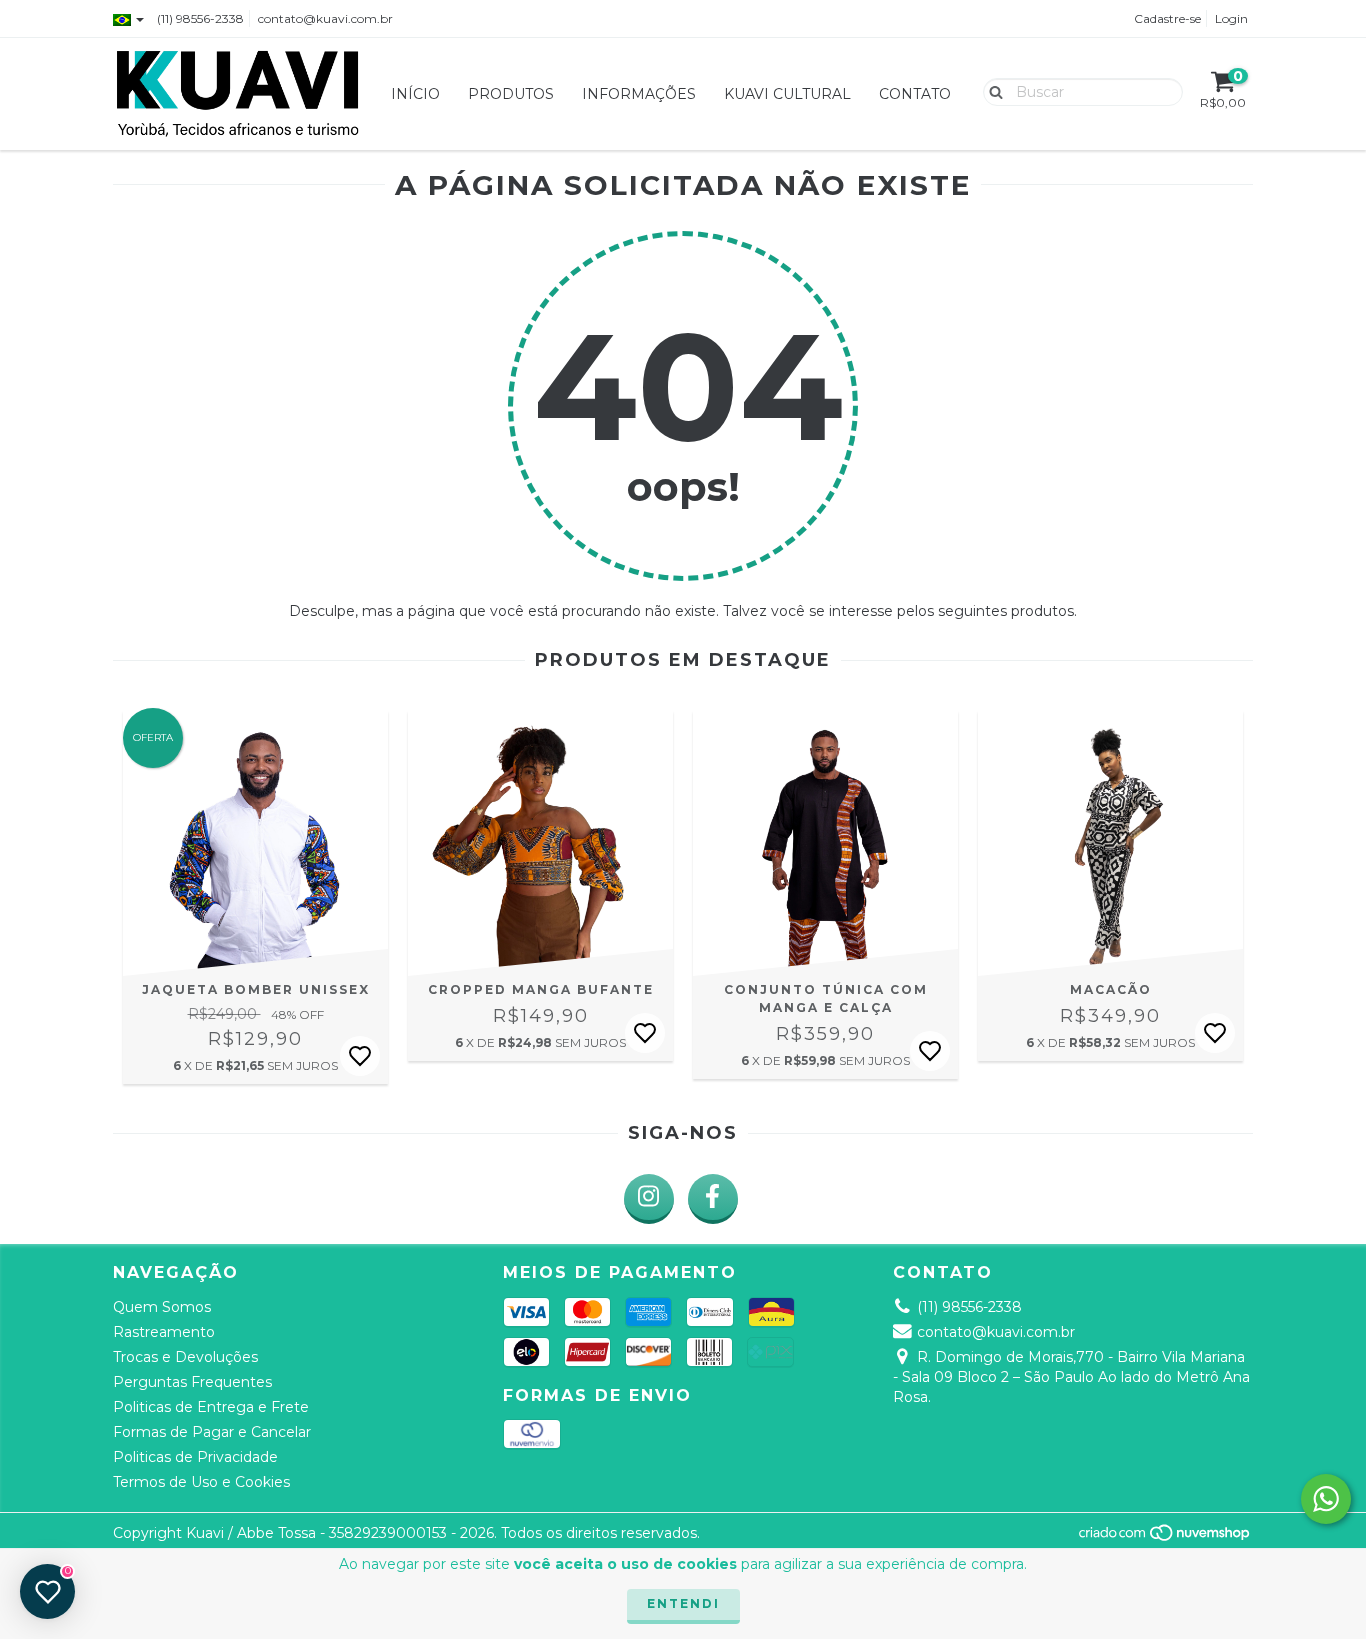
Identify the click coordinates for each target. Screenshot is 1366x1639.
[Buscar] (991, 91)
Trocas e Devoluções (185, 1357)
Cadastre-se (1167, 18)
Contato (915, 94)
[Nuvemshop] (1165, 1537)
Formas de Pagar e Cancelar (212, 1432)
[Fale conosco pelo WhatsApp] (1326, 1499)
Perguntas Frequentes (192, 1382)
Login (1231, 18)
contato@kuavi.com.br (325, 18)
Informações (639, 94)
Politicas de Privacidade (195, 1457)
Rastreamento (164, 1332)
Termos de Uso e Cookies (201, 1482)
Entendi (683, 1603)
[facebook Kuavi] (713, 1199)
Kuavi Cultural (787, 94)
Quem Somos (162, 1307)
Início (415, 94)
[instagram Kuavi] (649, 1199)
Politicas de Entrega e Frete (211, 1407)
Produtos (511, 94)
